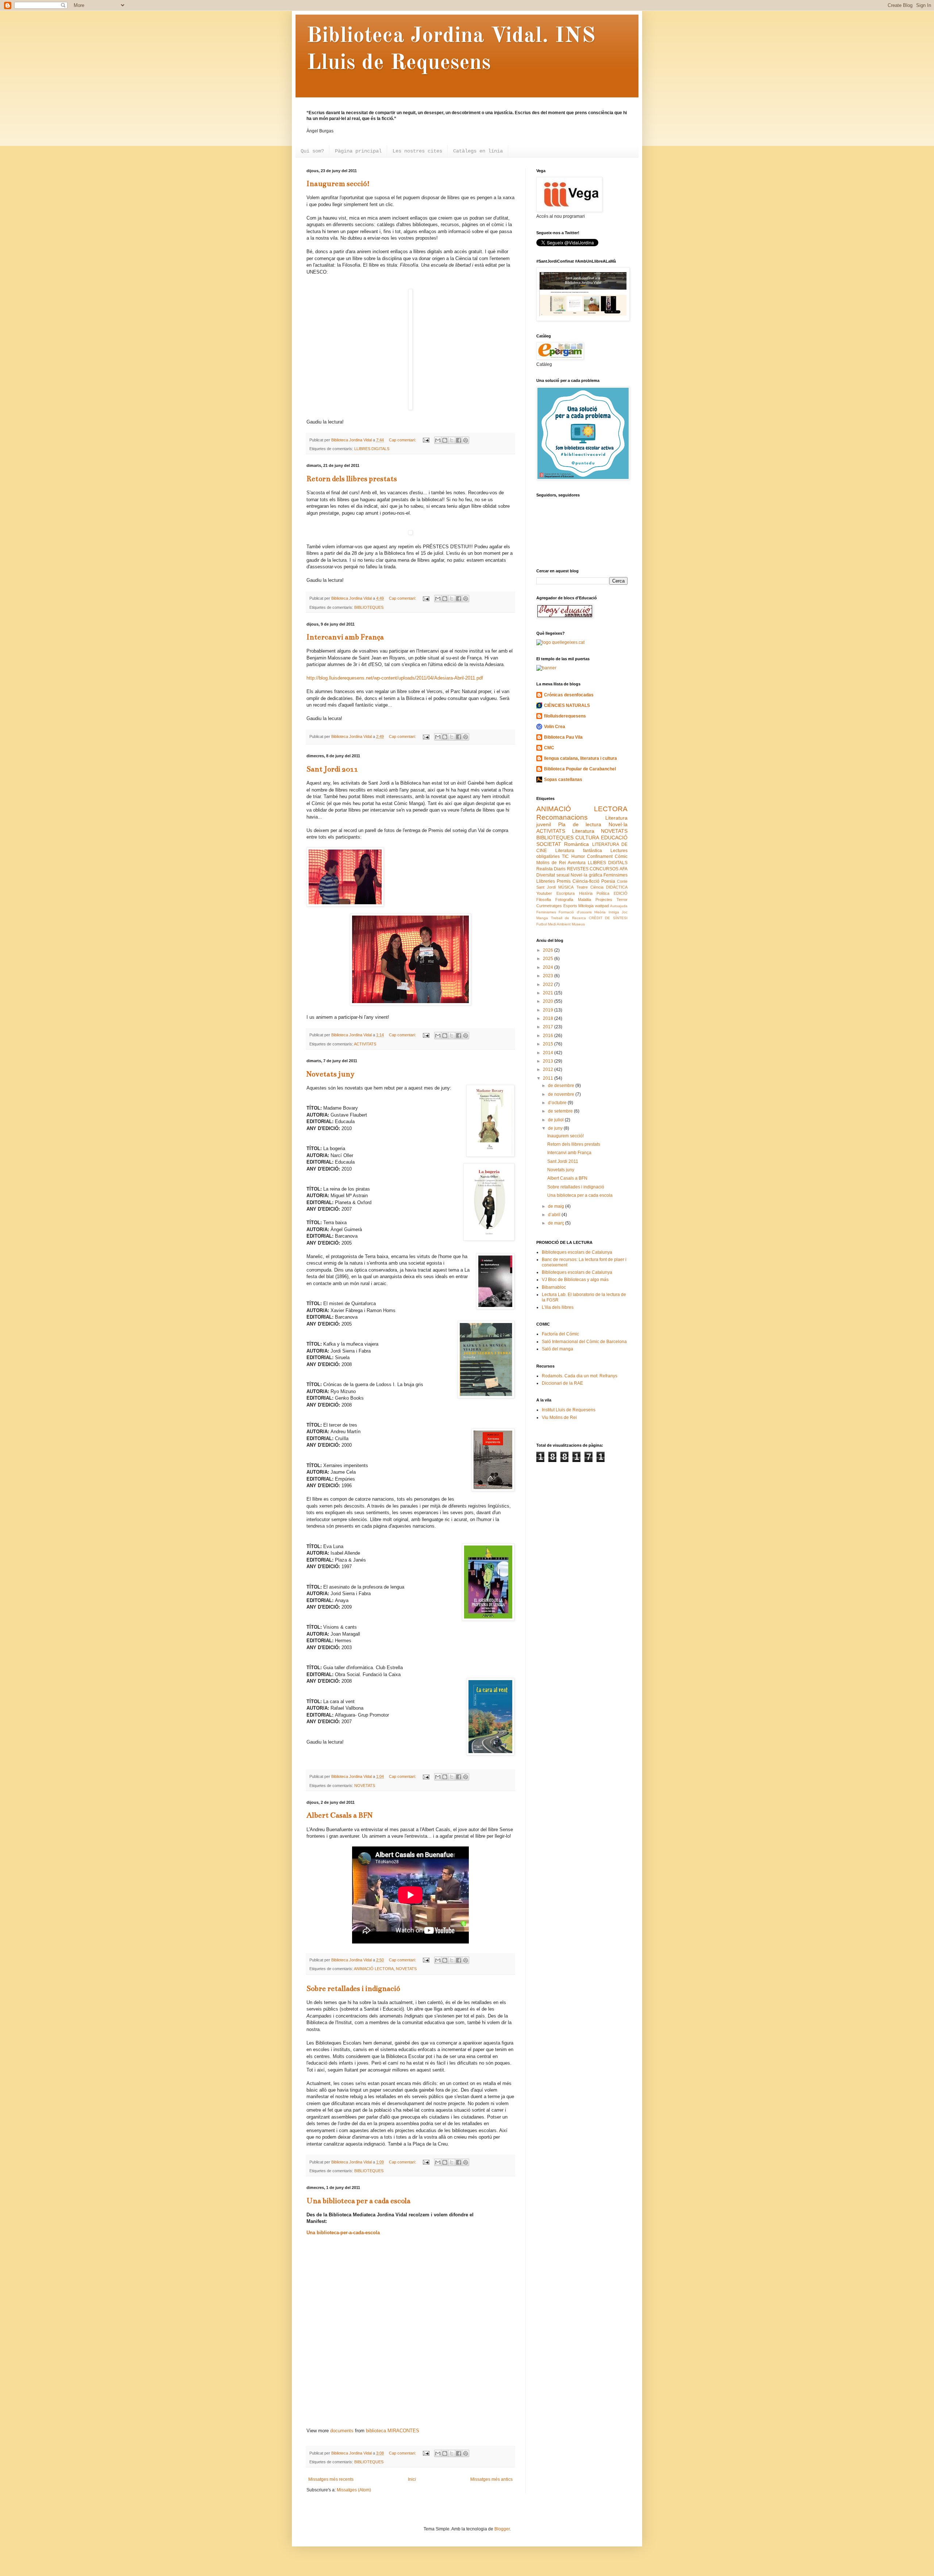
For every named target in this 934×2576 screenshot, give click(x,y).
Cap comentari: (403, 440)
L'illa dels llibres (558, 1307)
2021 (549, 993)
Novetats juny (331, 1074)
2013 (549, 1061)
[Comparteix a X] (452, 440)
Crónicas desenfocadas (569, 695)
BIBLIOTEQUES (369, 607)
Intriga (614, 912)
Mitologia (586, 906)
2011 (549, 1078)
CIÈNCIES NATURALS (567, 705)
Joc (625, 912)
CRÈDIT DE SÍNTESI (608, 918)
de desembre (562, 1086)
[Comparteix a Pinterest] (466, 440)
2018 (549, 1018)
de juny (556, 1128)
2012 (549, 1070)
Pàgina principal (358, 151)
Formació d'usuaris (575, 912)
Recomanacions (562, 817)
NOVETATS (365, 1786)
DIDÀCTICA (617, 887)
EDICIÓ (621, 893)
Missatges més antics (491, 2479)
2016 (549, 1036)
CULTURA (587, 838)
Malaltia (584, 900)
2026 (549, 950)
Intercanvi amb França (345, 637)
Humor (578, 856)
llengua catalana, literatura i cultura (580, 758)
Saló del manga (557, 1349)
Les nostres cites (417, 151)
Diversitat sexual (553, 875)
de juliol (556, 1120)
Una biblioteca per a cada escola (358, 2201)
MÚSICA (566, 887)
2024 (549, 967)
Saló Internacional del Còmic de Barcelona (584, 1342)
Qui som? (312, 151)
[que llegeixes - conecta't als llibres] (560, 642)
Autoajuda (619, 906)
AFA (624, 869)
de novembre (562, 1094)
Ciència (597, 887)
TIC (565, 856)
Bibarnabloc (554, 1287)
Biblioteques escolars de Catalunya (577, 1252)
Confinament (600, 856)
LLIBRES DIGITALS (372, 449)
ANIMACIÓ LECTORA (374, 1969)
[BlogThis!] (445, 440)
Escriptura (566, 893)
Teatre (582, 887)
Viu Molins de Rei (559, 1417)
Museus (578, 924)
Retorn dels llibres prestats (352, 479)
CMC (549, 748)
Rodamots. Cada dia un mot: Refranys (580, 1376)
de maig (557, 1206)
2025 (549, 959)
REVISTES (578, 869)
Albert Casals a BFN (339, 1815)
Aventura (577, 863)
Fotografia (564, 900)
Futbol (542, 924)
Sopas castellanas (563, 780)
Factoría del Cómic (560, 1334)
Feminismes (546, 912)
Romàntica (576, 844)
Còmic (621, 856)
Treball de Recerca (568, 918)
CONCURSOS (604, 869)
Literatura (583, 831)
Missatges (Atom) (354, 2490)
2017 (549, 1027)
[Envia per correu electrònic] (438, 440)
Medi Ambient (559, 924)
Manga (542, 918)
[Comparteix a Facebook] (459, 440)
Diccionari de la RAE (562, 1383)
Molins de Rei (551, 863)
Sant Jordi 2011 (332, 769)
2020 (549, 1001)
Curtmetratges (549, 906)
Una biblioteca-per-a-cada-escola (343, 2233)
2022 (549, 985)
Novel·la (618, 824)
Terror (622, 900)
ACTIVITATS (365, 1044)
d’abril (555, 1215)
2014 (549, 1053)
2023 (549, 976)
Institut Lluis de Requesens (569, 1410)
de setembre (561, 1111)
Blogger (502, 2529)
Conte (622, 881)
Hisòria (600, 912)
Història (586, 893)
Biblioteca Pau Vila (563, 737)
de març (557, 1223)
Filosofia (544, 900)
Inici (412, 2479)
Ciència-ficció (586, 881)
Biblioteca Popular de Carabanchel (580, 769)
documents (342, 2431)
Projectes (604, 900)
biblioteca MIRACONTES (393, 2431)
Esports (570, 906)
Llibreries (546, 881)
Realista (545, 869)
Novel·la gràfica (586, 875)
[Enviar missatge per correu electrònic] (426, 440)
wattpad (602, 906)
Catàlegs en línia (478, 151)
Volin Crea (555, 727)
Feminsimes (615, 875)
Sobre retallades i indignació (353, 1989)
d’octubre (558, 1103)
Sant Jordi (546, 887)
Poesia (608, 881)
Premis (564, 881)
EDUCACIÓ (614, 838)
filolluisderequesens (565, 716)
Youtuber (544, 893)
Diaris (560, 869)
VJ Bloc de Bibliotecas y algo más (575, 1280)
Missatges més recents (331, 2479)
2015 (549, 1044)
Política (603, 893)
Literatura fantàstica (578, 851)
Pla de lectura (580, 824)
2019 (549, 1010)
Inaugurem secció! (338, 184)
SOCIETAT (549, 844)
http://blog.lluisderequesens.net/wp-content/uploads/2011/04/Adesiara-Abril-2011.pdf (395, 678)
